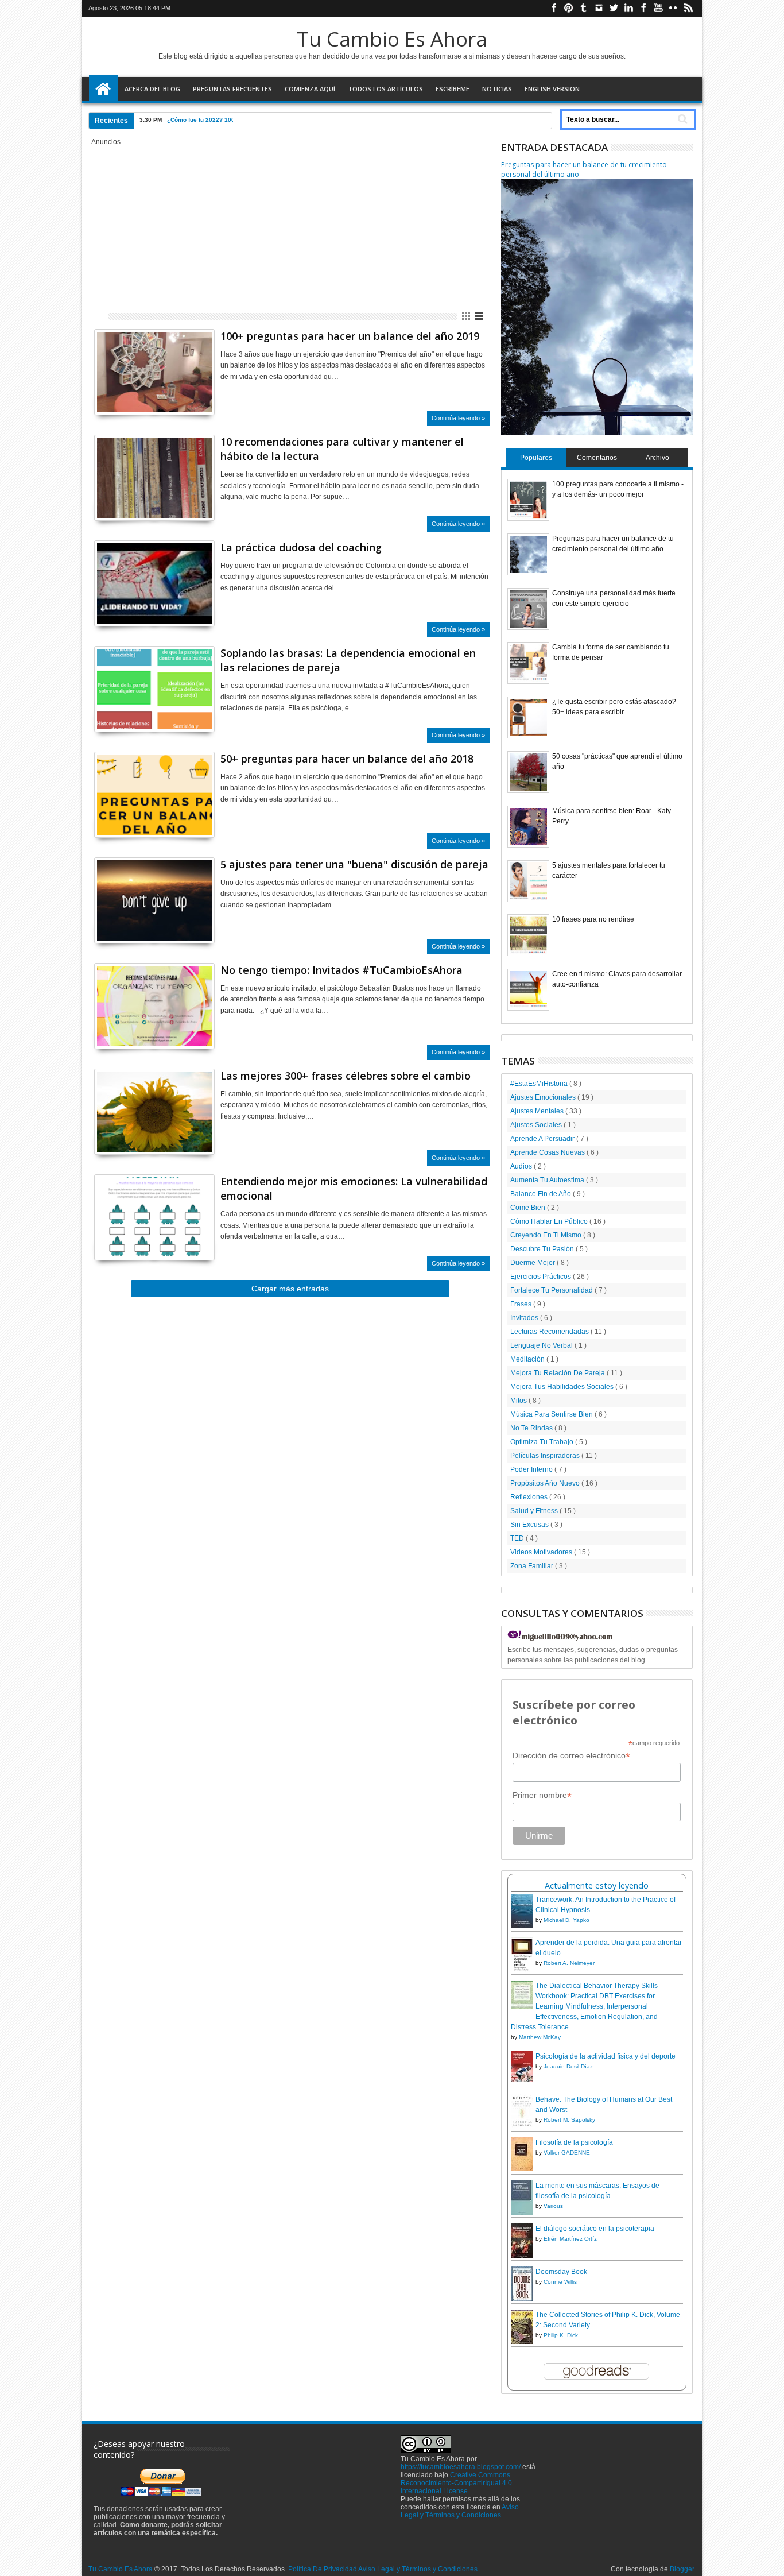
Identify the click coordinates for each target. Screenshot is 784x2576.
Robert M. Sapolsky (569, 2120)
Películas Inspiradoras (546, 1456)
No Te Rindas (532, 1428)
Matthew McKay (540, 2037)
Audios (522, 1166)
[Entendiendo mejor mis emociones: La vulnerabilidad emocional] (154, 1217)
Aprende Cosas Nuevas (548, 1152)
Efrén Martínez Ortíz (570, 2239)
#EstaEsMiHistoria (540, 1084)
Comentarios (597, 458)
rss (688, 8)
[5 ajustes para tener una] (154, 900)
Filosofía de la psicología (574, 2142)
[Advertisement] (290, 226)
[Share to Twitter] (115, 392)
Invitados (525, 1318)
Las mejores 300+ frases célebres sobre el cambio (346, 1076)
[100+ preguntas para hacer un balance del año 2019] (154, 372)
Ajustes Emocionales (544, 1097)
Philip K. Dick (561, 2335)
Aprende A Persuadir (543, 1139)
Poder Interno (532, 1469)
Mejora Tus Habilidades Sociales (563, 1387)
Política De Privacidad (323, 2569)
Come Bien (529, 1208)
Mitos (519, 1401)
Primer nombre (542, 1795)
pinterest (569, 8)
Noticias (497, 89)
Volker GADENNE (567, 2153)
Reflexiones (530, 1497)
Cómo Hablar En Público (550, 1221)
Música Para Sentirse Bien (552, 1414)
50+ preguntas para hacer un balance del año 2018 (347, 759)
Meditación (528, 1359)
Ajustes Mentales (538, 1111)
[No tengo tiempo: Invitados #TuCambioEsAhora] (154, 1006)
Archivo (657, 458)
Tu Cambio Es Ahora (392, 39)
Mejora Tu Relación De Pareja (558, 1373)
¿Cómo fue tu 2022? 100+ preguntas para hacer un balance (250, 120)
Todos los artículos (385, 89)
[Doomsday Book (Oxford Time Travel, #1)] (522, 2300)
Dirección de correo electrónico (571, 1756)
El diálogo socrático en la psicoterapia (595, 2229)
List (480, 316)
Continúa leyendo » (458, 418)
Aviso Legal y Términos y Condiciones (460, 2511)
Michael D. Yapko (566, 1920)
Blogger (682, 2569)
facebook (554, 8)
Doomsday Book (561, 2272)
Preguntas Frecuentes (232, 89)
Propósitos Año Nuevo (546, 1483)
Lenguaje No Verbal (542, 1345)
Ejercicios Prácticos (542, 1277)
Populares (536, 458)
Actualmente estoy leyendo (597, 1885)
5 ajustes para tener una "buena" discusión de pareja (354, 864)
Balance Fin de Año (542, 1194)
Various (553, 2206)
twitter (614, 8)
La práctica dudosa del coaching (301, 547)
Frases (522, 1304)
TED (518, 1538)
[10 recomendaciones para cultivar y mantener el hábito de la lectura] (154, 478)
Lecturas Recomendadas (550, 1332)
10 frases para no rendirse (593, 919)
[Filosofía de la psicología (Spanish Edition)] (522, 2169)
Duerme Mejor (533, 1263)
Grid (467, 316)
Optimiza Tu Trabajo (543, 1442)
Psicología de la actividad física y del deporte (606, 2056)
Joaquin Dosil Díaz (568, 2066)
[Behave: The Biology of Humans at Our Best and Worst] (522, 2126)
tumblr (584, 8)
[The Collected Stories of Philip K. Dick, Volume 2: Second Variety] (522, 2342)
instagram (599, 8)
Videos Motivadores (542, 1552)
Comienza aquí (310, 89)
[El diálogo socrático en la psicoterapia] (522, 2257)
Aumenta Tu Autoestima (548, 1180)
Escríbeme (453, 89)
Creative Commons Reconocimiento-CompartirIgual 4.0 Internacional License (456, 2483)
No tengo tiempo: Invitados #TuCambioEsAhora (341, 970)
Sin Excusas (530, 1525)
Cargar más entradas (290, 1289)
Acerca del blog (152, 89)
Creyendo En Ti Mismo (547, 1235)
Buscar (682, 119)
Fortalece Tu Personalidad (552, 1290)
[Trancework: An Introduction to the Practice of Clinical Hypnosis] (522, 1925)
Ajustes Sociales (537, 1125)
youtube (658, 8)
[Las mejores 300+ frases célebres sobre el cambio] (154, 1112)
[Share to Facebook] (103, 392)
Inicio (103, 89)
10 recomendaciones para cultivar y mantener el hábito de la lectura (342, 449)
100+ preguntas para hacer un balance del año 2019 (350, 336)
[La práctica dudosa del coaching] (154, 583)
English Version (552, 89)
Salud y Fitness (535, 1511)
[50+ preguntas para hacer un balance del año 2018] (154, 795)
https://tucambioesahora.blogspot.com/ (461, 2467)
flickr (673, 8)
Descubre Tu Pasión (543, 1249)
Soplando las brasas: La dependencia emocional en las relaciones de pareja (348, 660)
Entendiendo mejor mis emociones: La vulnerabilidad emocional (354, 1188)
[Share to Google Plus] (128, 392)
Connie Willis (560, 2282)
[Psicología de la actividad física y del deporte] (522, 2080)
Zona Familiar (533, 1566)
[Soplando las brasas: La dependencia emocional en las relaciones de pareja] (154, 689)
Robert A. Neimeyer (569, 1963)
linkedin (628, 8)
